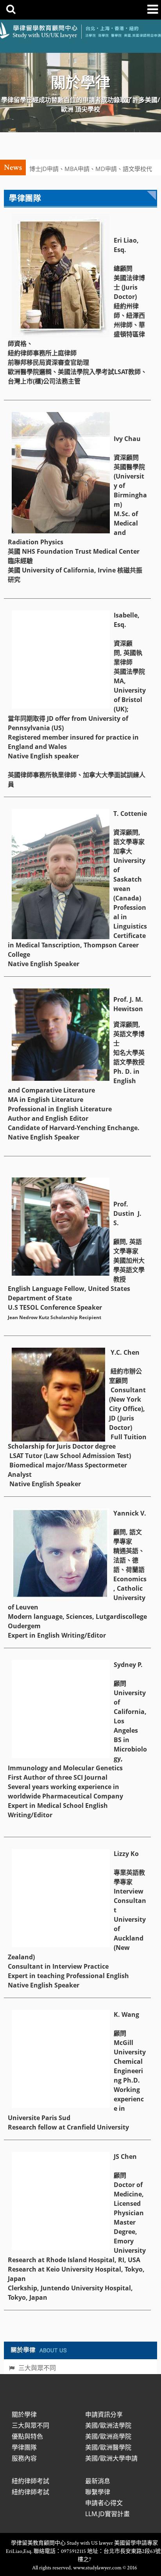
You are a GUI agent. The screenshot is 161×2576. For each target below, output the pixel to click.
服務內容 (24, 2458)
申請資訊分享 (104, 2414)
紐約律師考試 (30, 2481)
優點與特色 (27, 2436)
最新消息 (98, 2481)
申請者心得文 (104, 2503)
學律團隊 (24, 2447)
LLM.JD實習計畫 (107, 2514)
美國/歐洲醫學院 (108, 2447)
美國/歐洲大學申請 (111, 2458)
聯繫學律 (98, 2492)
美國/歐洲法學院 (108, 2425)
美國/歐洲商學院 (108, 2436)
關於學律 (24, 2414)
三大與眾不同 (37, 2368)
